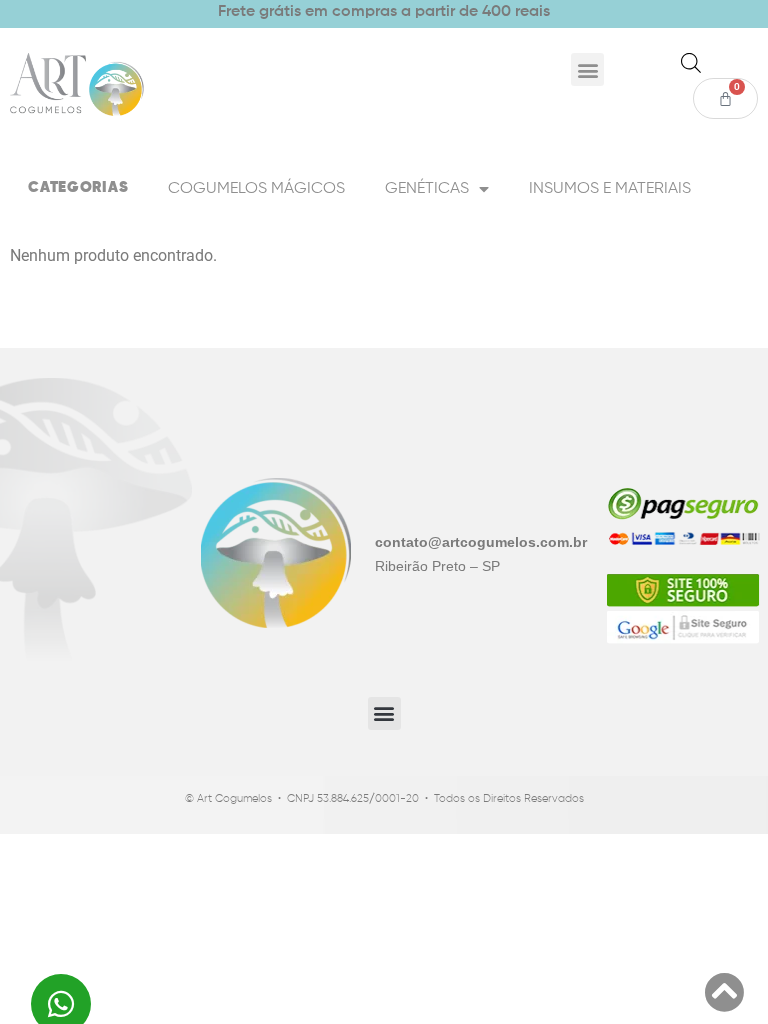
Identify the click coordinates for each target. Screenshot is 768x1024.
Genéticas (427, 189)
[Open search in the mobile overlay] (691, 63)
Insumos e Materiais (610, 189)
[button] (587, 69)
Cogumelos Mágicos (256, 189)
